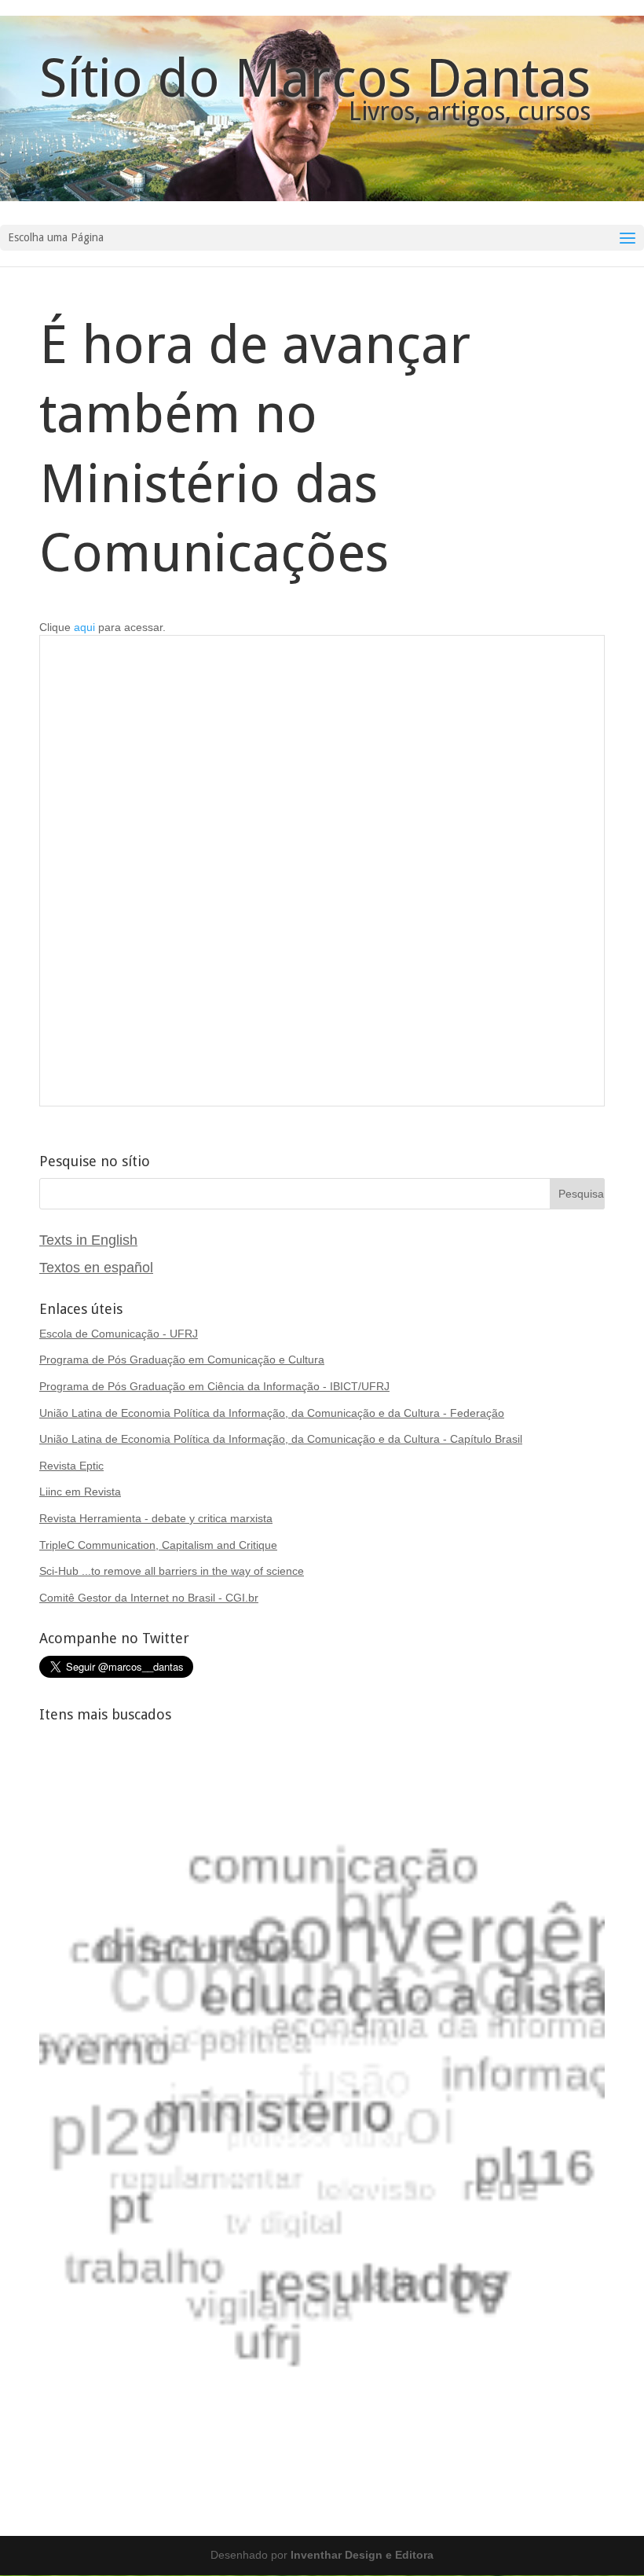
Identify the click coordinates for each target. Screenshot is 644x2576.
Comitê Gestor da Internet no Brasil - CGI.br (149, 1598)
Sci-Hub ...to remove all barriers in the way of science (172, 1571)
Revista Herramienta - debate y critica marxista (156, 1518)
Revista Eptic (71, 1466)
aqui (84, 627)
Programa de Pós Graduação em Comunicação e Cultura (182, 1360)
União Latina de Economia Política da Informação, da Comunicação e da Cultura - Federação (272, 1413)
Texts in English (88, 1240)
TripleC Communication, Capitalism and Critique (158, 1545)
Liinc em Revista (80, 1492)
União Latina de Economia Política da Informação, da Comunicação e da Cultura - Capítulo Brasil (281, 1439)
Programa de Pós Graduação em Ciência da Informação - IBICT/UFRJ (214, 1386)
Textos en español (96, 1268)
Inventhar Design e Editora (362, 2555)
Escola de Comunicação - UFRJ (119, 1334)
